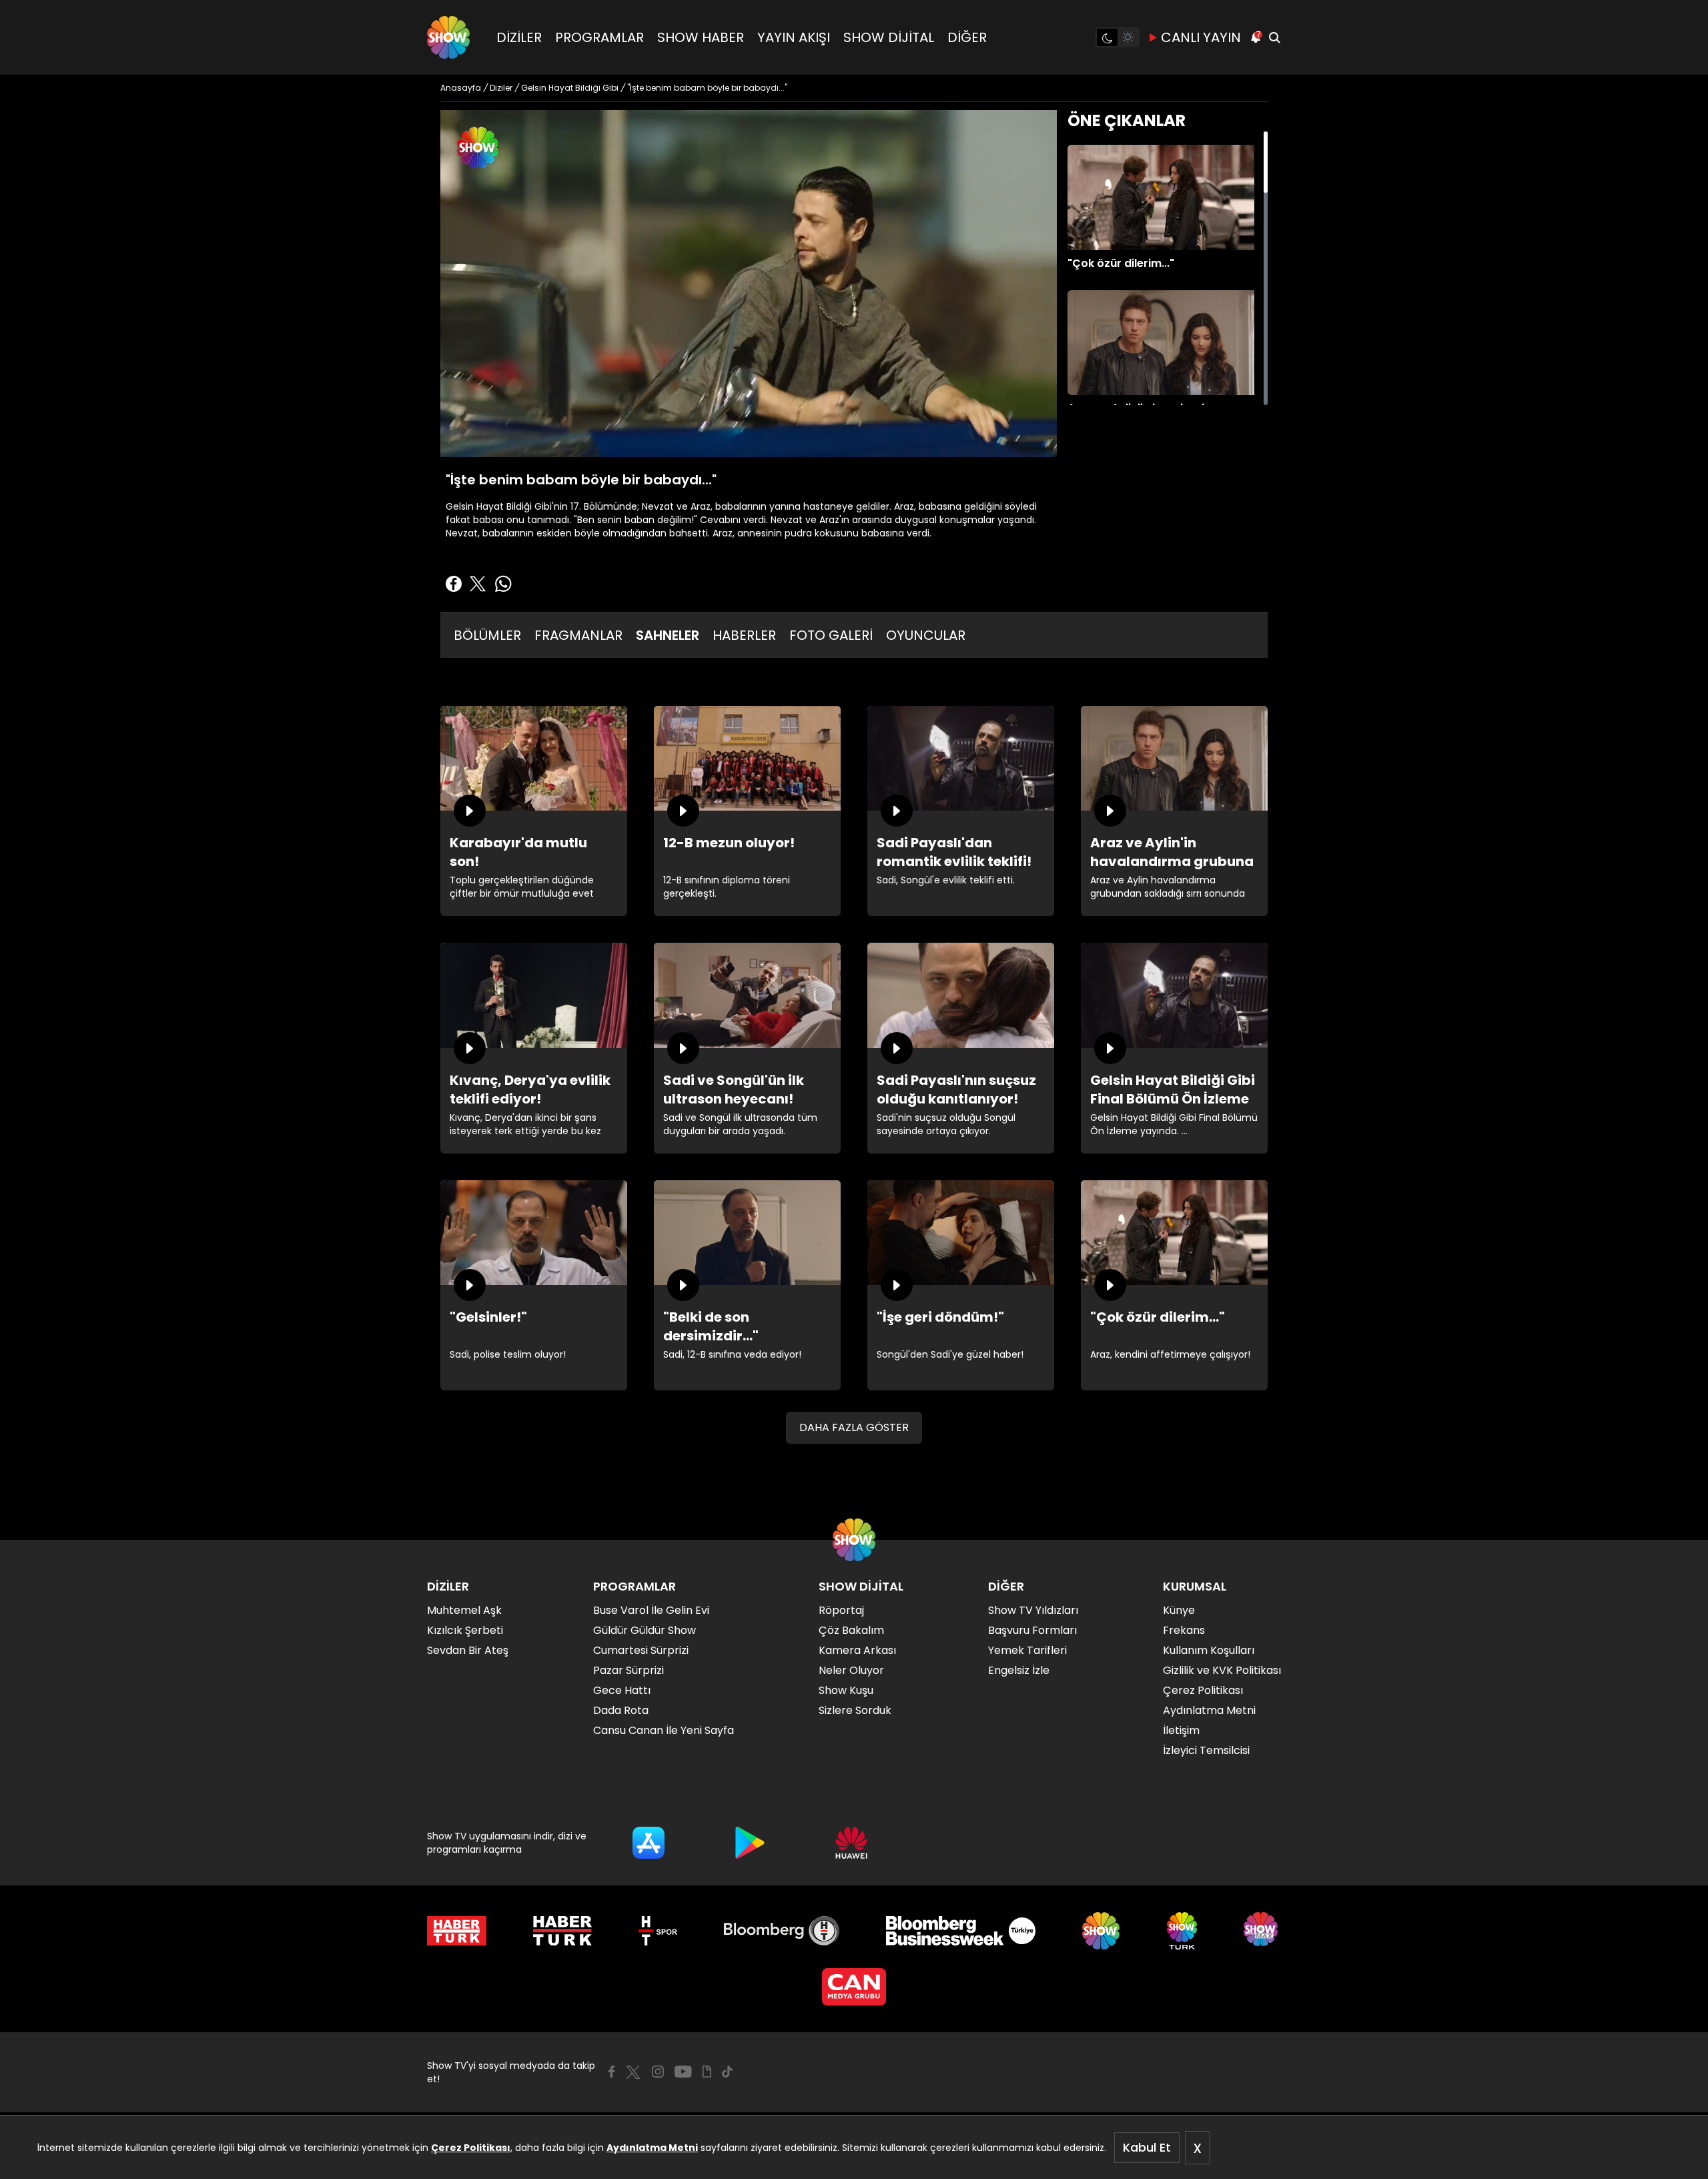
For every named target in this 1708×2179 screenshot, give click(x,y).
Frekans (1184, 1630)
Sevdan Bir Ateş (468, 1650)
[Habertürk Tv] (562, 1931)
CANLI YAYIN (1201, 37)
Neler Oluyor (851, 1670)
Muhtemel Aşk (464, 1610)
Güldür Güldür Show (645, 1630)
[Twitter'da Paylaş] (478, 584)
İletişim (1181, 1730)
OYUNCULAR (926, 635)
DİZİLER (519, 37)
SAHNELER (668, 635)
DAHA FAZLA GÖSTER (854, 1427)
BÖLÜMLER (487, 635)
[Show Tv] (448, 37)
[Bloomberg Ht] (782, 1931)
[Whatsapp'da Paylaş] (503, 584)
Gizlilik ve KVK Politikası (1222, 1670)
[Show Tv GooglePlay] (750, 1843)
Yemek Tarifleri (1027, 1650)
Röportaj (841, 1610)
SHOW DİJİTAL (889, 37)
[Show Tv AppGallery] (851, 1843)
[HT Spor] (658, 1931)
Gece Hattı (622, 1690)
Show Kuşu (846, 1690)
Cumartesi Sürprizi (641, 1650)
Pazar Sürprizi (628, 1670)
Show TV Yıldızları (1033, 1610)
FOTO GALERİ (831, 635)
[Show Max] (1262, 1931)
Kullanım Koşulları (1209, 1650)
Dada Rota (621, 1710)
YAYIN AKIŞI (794, 37)
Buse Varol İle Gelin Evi (651, 1610)
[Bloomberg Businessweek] (960, 1931)
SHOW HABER (701, 37)
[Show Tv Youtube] (683, 2072)
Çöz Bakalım (851, 1630)
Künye (1179, 1610)
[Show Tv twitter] (633, 2072)
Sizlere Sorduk (855, 1710)
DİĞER (967, 37)
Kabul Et (1147, 2147)
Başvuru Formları (1032, 1630)
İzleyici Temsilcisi (1206, 1750)
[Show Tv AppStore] (649, 1843)
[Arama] (1274, 37)
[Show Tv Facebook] (611, 2072)
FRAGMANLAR (578, 635)
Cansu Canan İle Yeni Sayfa (664, 1730)
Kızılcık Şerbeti (465, 1630)
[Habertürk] (457, 1931)
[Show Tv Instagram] (658, 2072)
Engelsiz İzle (1019, 1670)
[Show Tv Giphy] (707, 2072)
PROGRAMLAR (599, 37)
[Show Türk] (1182, 1931)
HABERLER (744, 635)
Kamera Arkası (857, 1650)
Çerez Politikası (471, 2148)
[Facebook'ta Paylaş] (454, 584)
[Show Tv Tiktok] (727, 2072)
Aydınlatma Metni (652, 2148)
